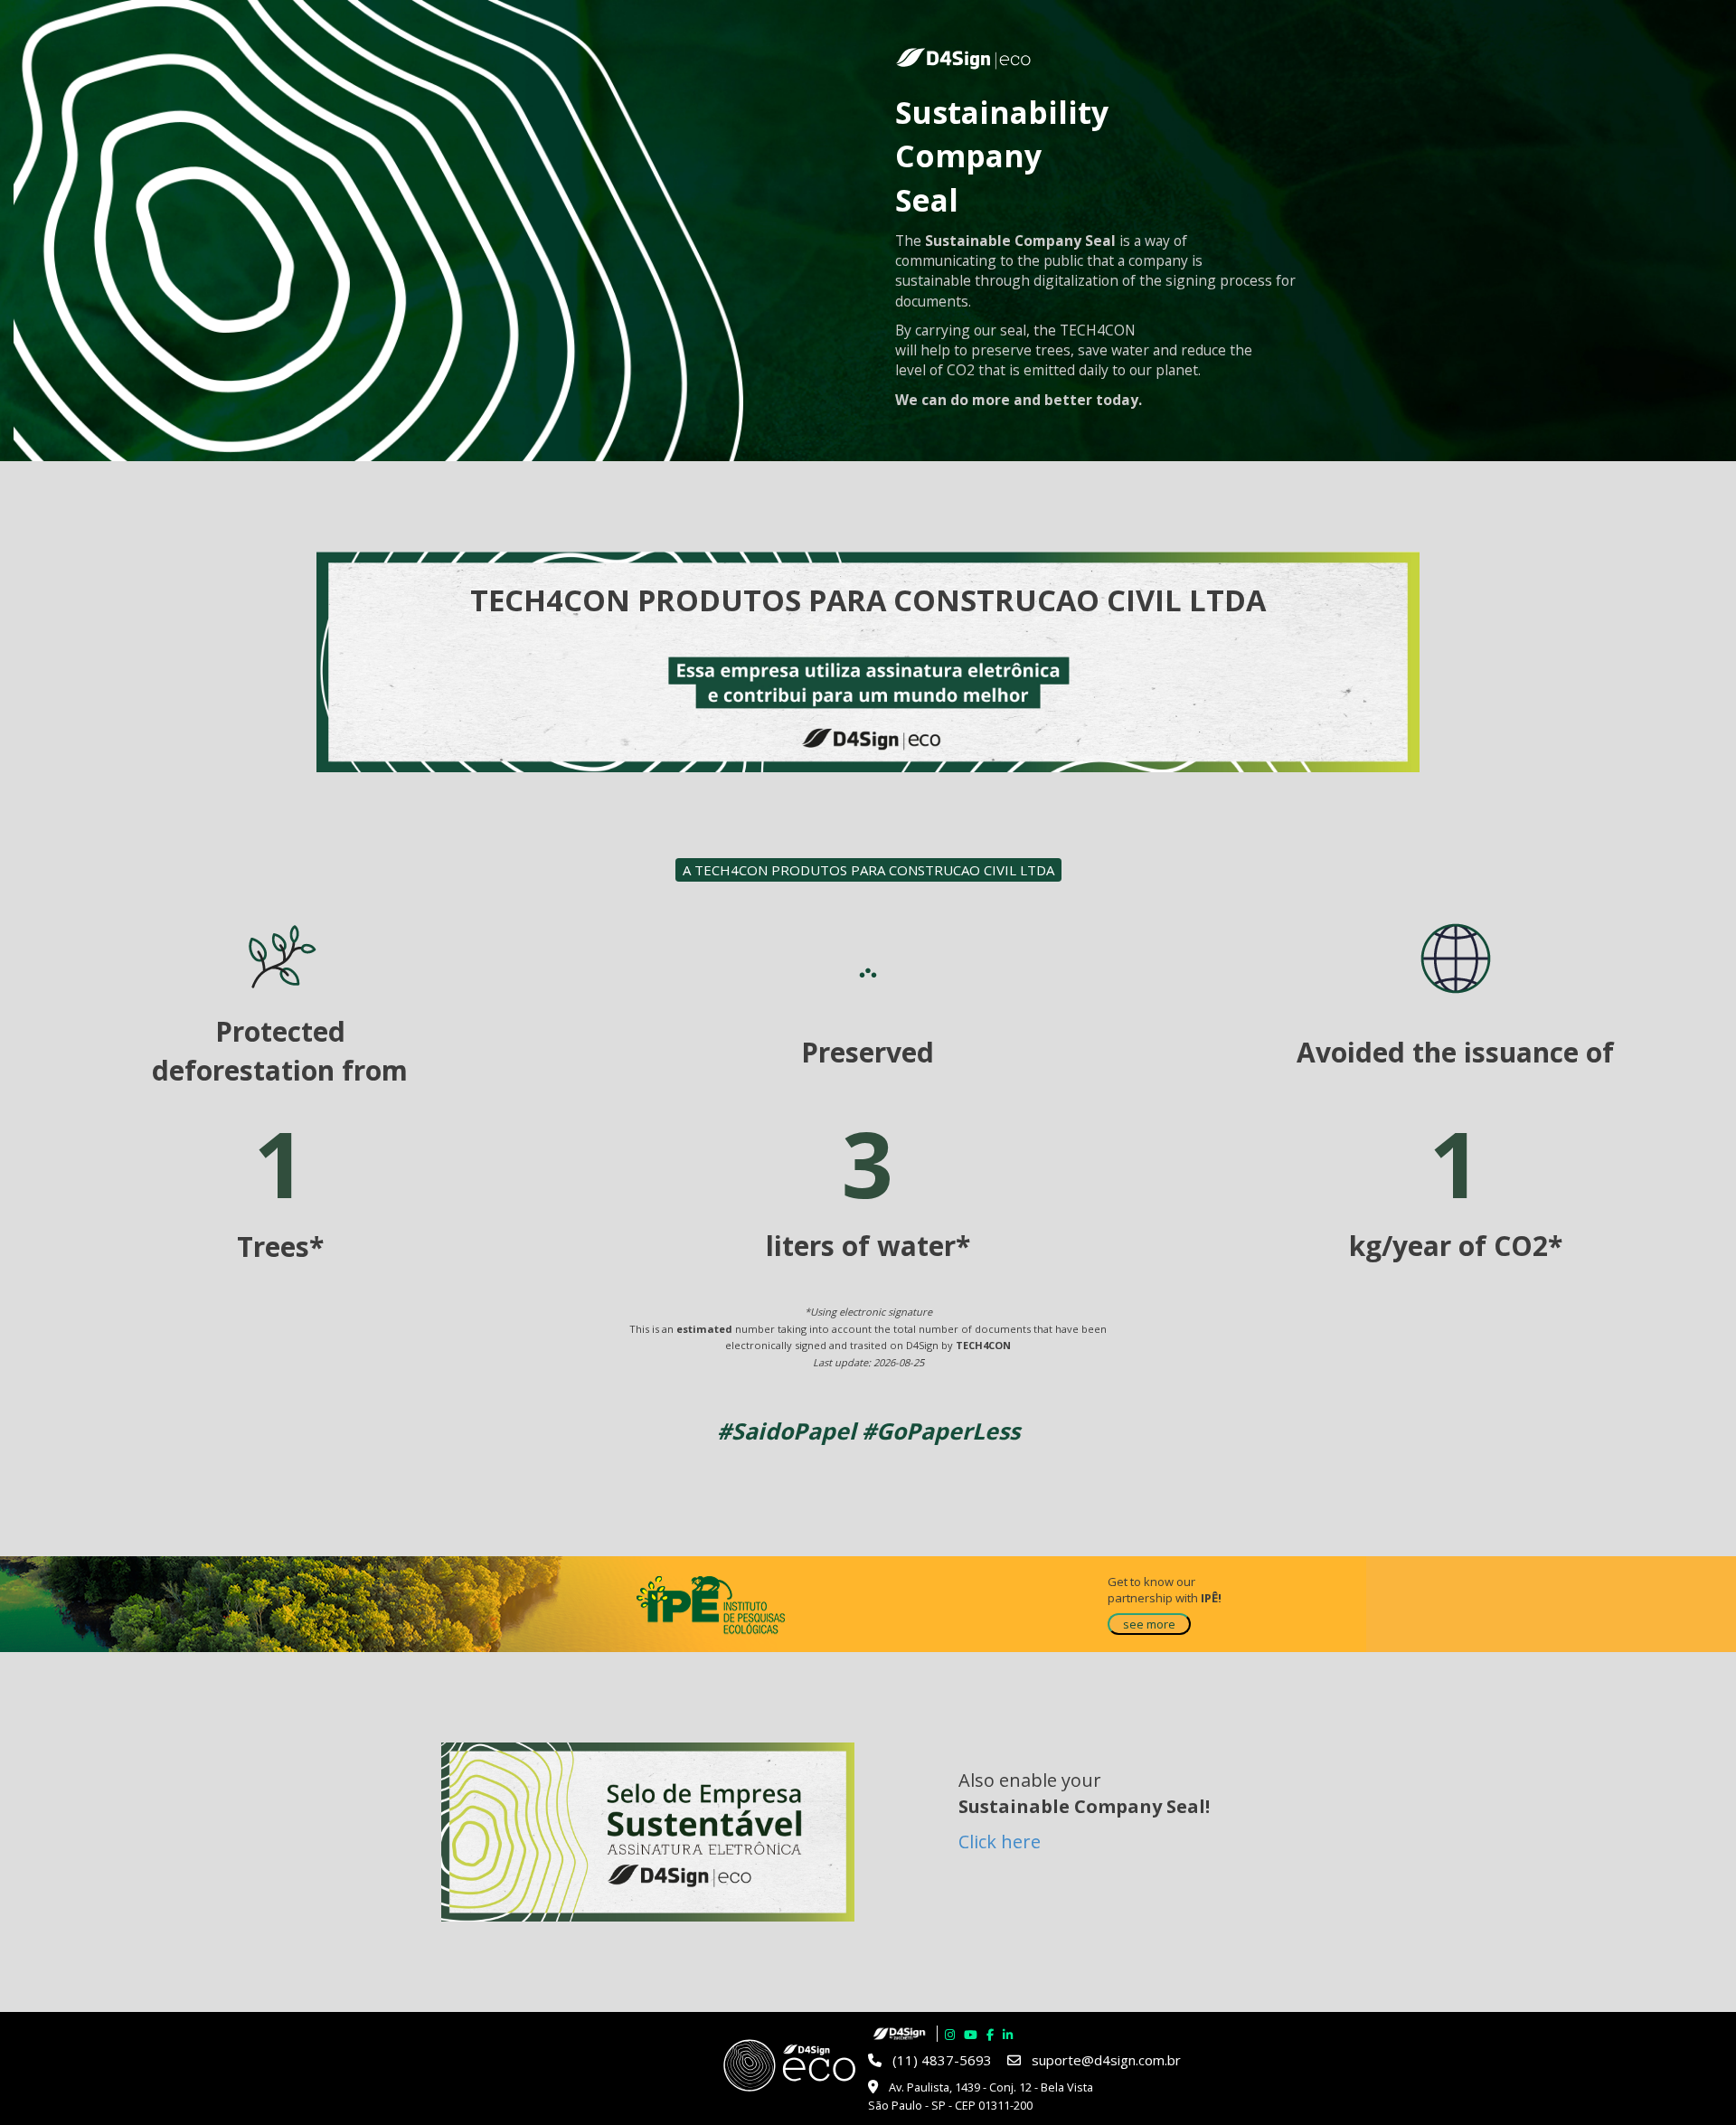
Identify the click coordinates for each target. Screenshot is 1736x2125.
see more (1149, 1624)
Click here (1000, 1842)
